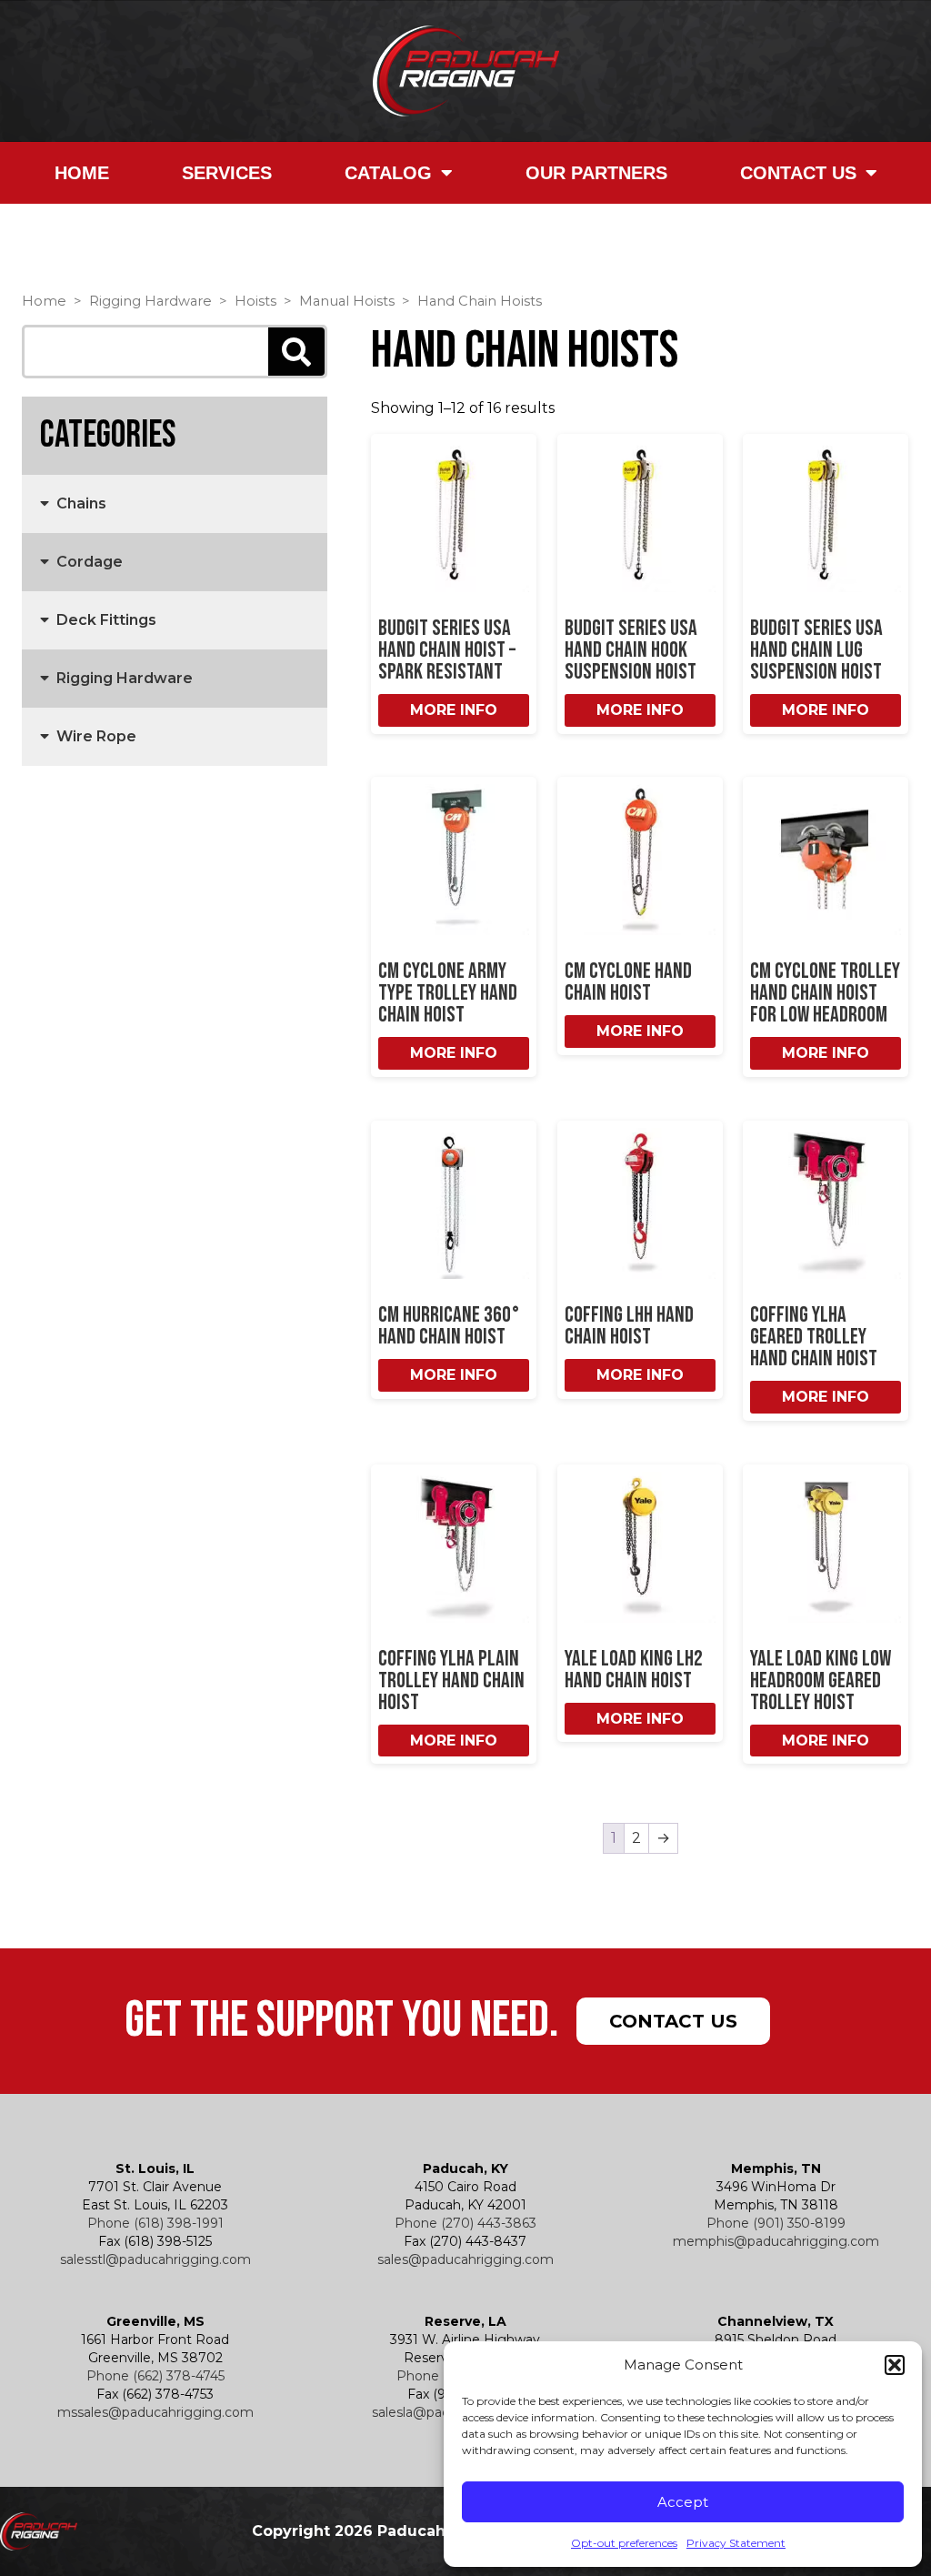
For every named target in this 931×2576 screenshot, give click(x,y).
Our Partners (596, 173)
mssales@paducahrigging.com (155, 2412)
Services (227, 173)
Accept (683, 2502)
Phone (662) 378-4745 (155, 2376)
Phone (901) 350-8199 (776, 2223)
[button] (895, 2365)
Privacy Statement (736, 2543)
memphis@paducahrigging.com (776, 2241)
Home (82, 173)
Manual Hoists (347, 301)
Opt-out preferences (624, 2543)
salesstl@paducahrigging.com (155, 2259)
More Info (454, 710)
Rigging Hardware (150, 301)
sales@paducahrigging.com (465, 2259)
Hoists (255, 301)
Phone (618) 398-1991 (155, 2223)
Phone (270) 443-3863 (465, 2223)
